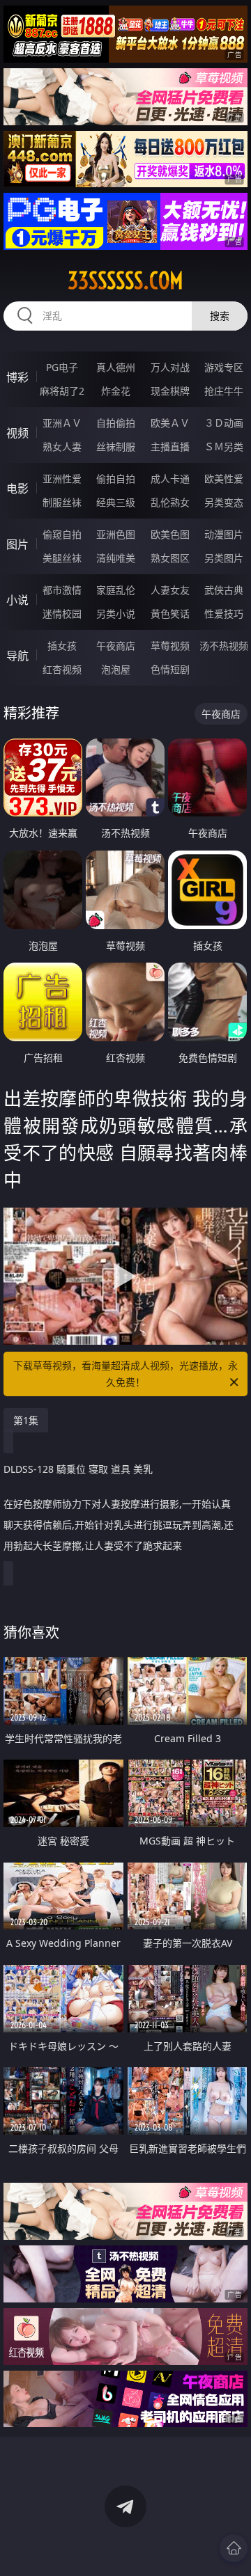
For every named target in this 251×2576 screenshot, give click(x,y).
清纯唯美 (116, 558)
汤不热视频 (224, 646)
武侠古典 (224, 590)
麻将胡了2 (62, 391)
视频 (17, 433)
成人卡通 (170, 479)
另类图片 (224, 558)
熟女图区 (170, 558)
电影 (17, 489)
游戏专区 (224, 367)
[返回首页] (234, 2548)
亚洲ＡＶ (62, 423)
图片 (17, 544)
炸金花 (116, 391)
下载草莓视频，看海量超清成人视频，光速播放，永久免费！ (125, 1374)
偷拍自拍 (116, 479)
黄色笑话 (170, 614)
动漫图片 (224, 534)
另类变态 (224, 502)
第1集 (26, 1420)
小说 (17, 600)
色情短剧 (170, 669)
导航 (17, 656)
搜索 (220, 316)
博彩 (17, 377)
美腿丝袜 (62, 558)
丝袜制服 (116, 447)
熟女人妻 (62, 447)
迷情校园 (62, 614)
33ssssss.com (125, 280)
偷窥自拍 (62, 534)
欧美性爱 (224, 479)
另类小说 (116, 614)
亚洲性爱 (62, 479)
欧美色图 (170, 534)
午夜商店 (116, 646)
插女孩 (62, 646)
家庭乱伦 (116, 590)
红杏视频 (62, 669)
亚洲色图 (116, 534)
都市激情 (62, 590)
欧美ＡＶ (170, 423)
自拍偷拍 (116, 423)
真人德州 (116, 367)
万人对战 (170, 367)
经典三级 (116, 502)
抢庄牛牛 (224, 391)
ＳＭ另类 (224, 447)
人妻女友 (170, 590)
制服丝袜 (62, 502)
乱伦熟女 (170, 502)
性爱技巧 (224, 614)
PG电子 (62, 367)
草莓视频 (170, 646)
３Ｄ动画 (224, 423)
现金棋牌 (170, 391)
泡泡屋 (116, 669)
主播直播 (170, 447)
